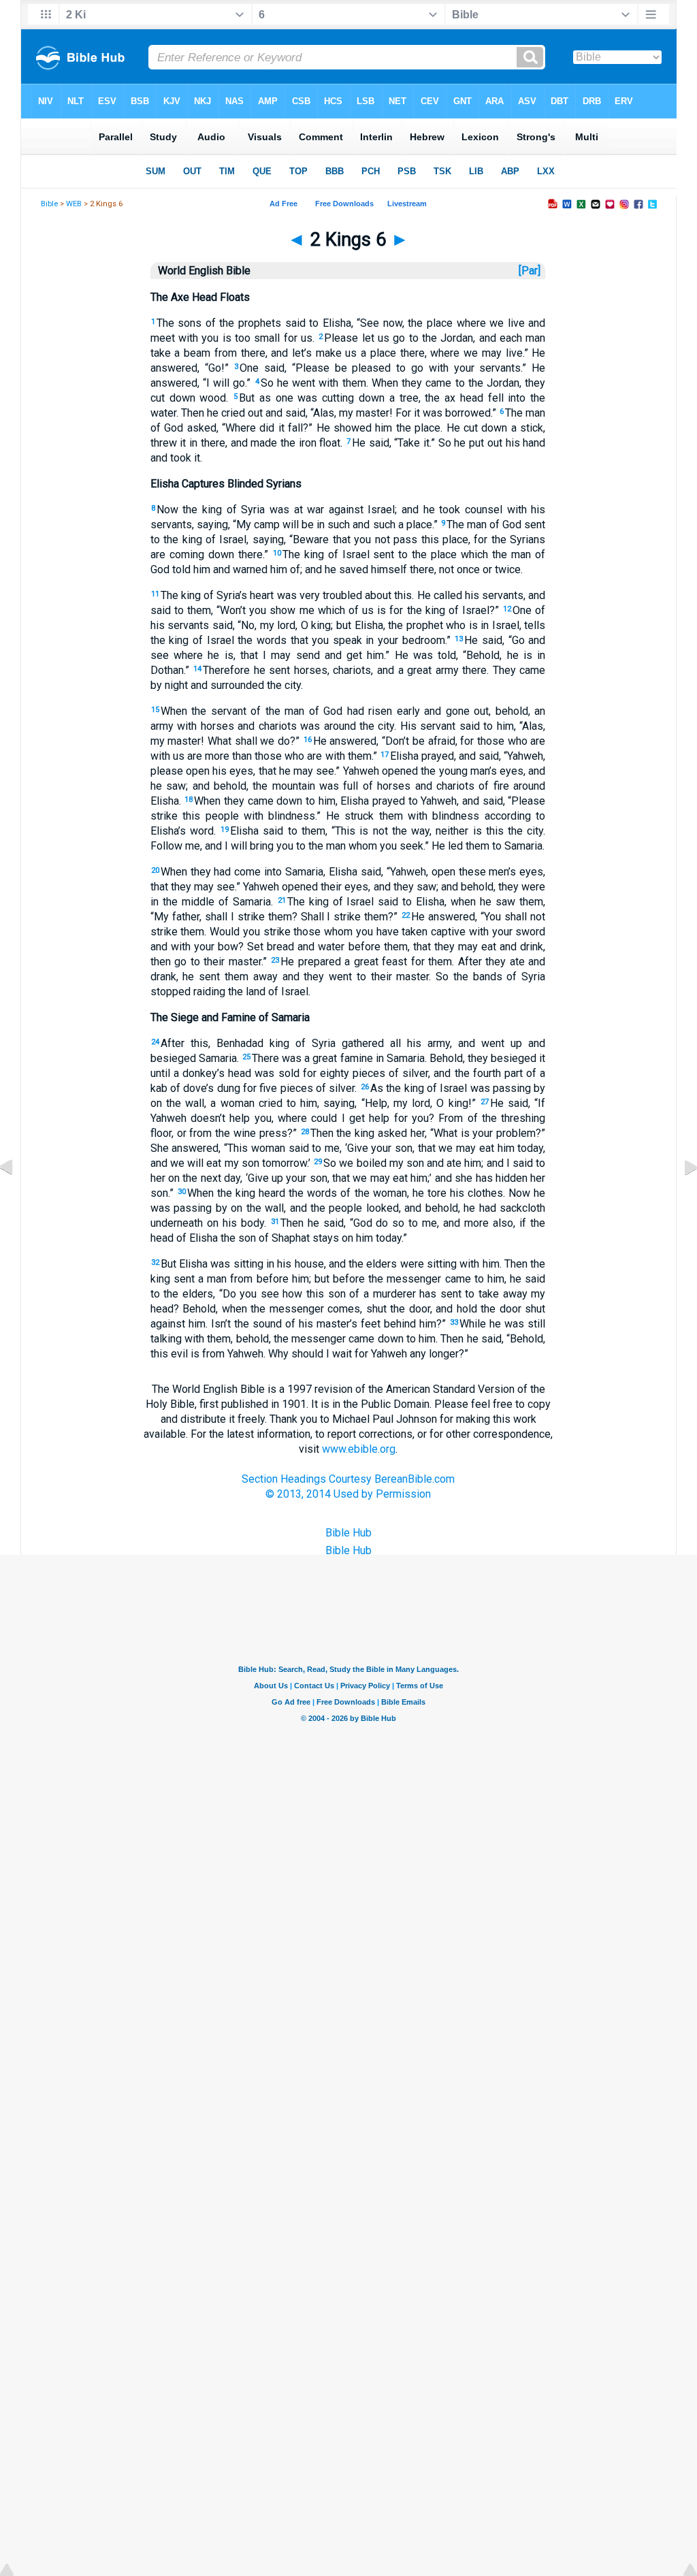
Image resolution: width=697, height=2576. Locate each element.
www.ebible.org (359, 1449)
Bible (49, 204)
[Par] (530, 271)
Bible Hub (348, 1533)
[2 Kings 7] (680, 1198)
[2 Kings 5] (17, 1198)
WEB (74, 204)
